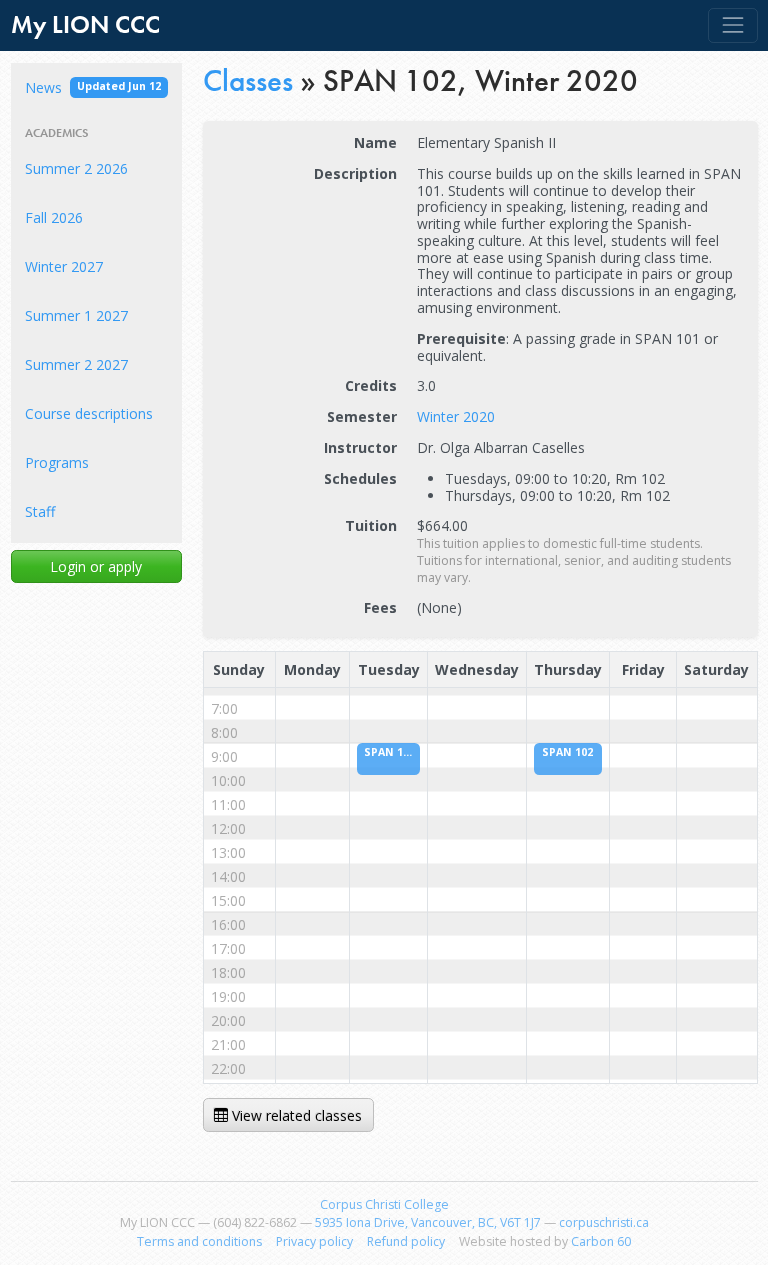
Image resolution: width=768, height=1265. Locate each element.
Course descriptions (89, 413)
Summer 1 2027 (76, 315)
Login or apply (96, 566)
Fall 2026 (54, 217)
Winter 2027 (64, 266)
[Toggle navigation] (732, 25)
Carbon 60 (601, 1241)
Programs (57, 462)
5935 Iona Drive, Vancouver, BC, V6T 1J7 (428, 1222)
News (93, 87)
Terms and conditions (199, 1241)
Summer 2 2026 (76, 168)
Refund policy (406, 1241)
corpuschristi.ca (604, 1222)
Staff (40, 511)
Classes (248, 80)
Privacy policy (314, 1241)
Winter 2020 (456, 416)
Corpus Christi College (384, 1204)
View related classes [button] (295, 1115)
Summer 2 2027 (76, 364)
